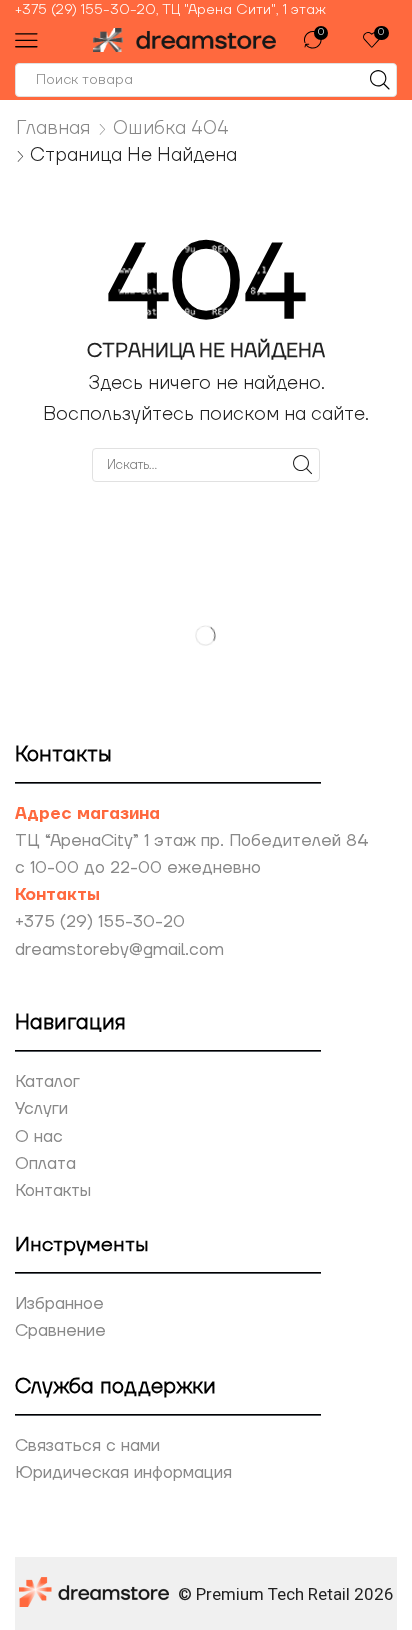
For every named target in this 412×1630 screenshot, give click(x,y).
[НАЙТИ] (303, 465)
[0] (326, 40)
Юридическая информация (123, 1473)
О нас (39, 1137)
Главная (53, 128)
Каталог (47, 1082)
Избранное (59, 1304)
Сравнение (60, 1331)
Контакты (53, 1191)
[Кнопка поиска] (380, 80)
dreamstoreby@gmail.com (119, 950)
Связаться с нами (87, 1446)
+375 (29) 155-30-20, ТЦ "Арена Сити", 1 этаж (170, 10)
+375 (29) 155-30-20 (100, 922)
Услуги (41, 1109)
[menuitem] (206, 10)
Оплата (45, 1164)
